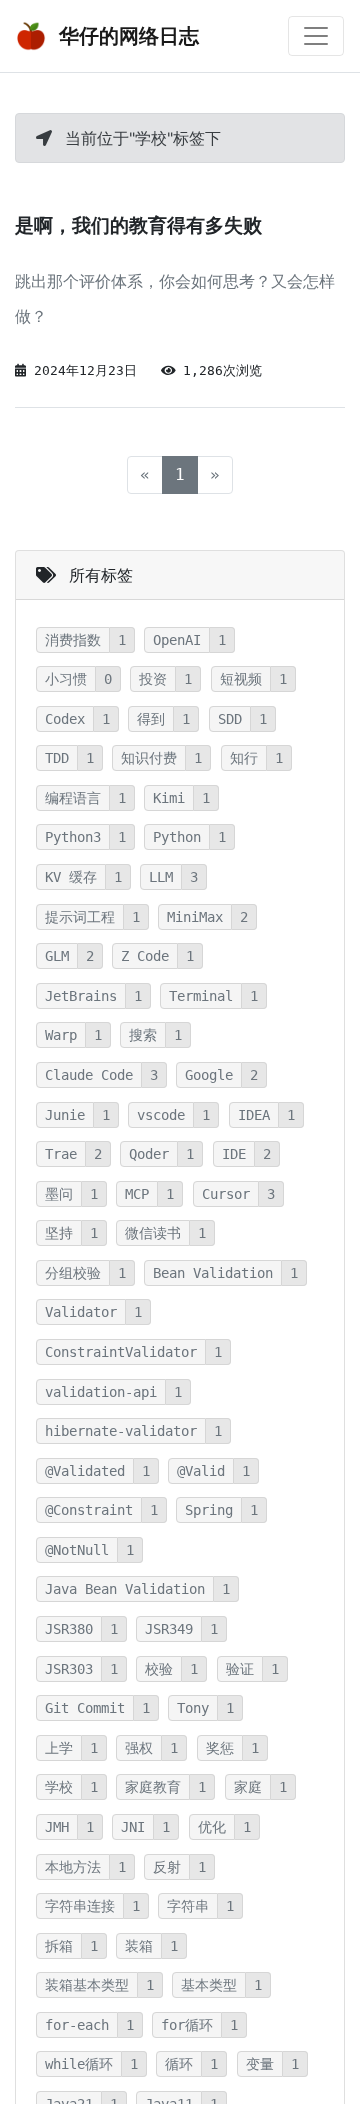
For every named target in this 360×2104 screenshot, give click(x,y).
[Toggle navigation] (316, 36)
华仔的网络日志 (126, 36)
